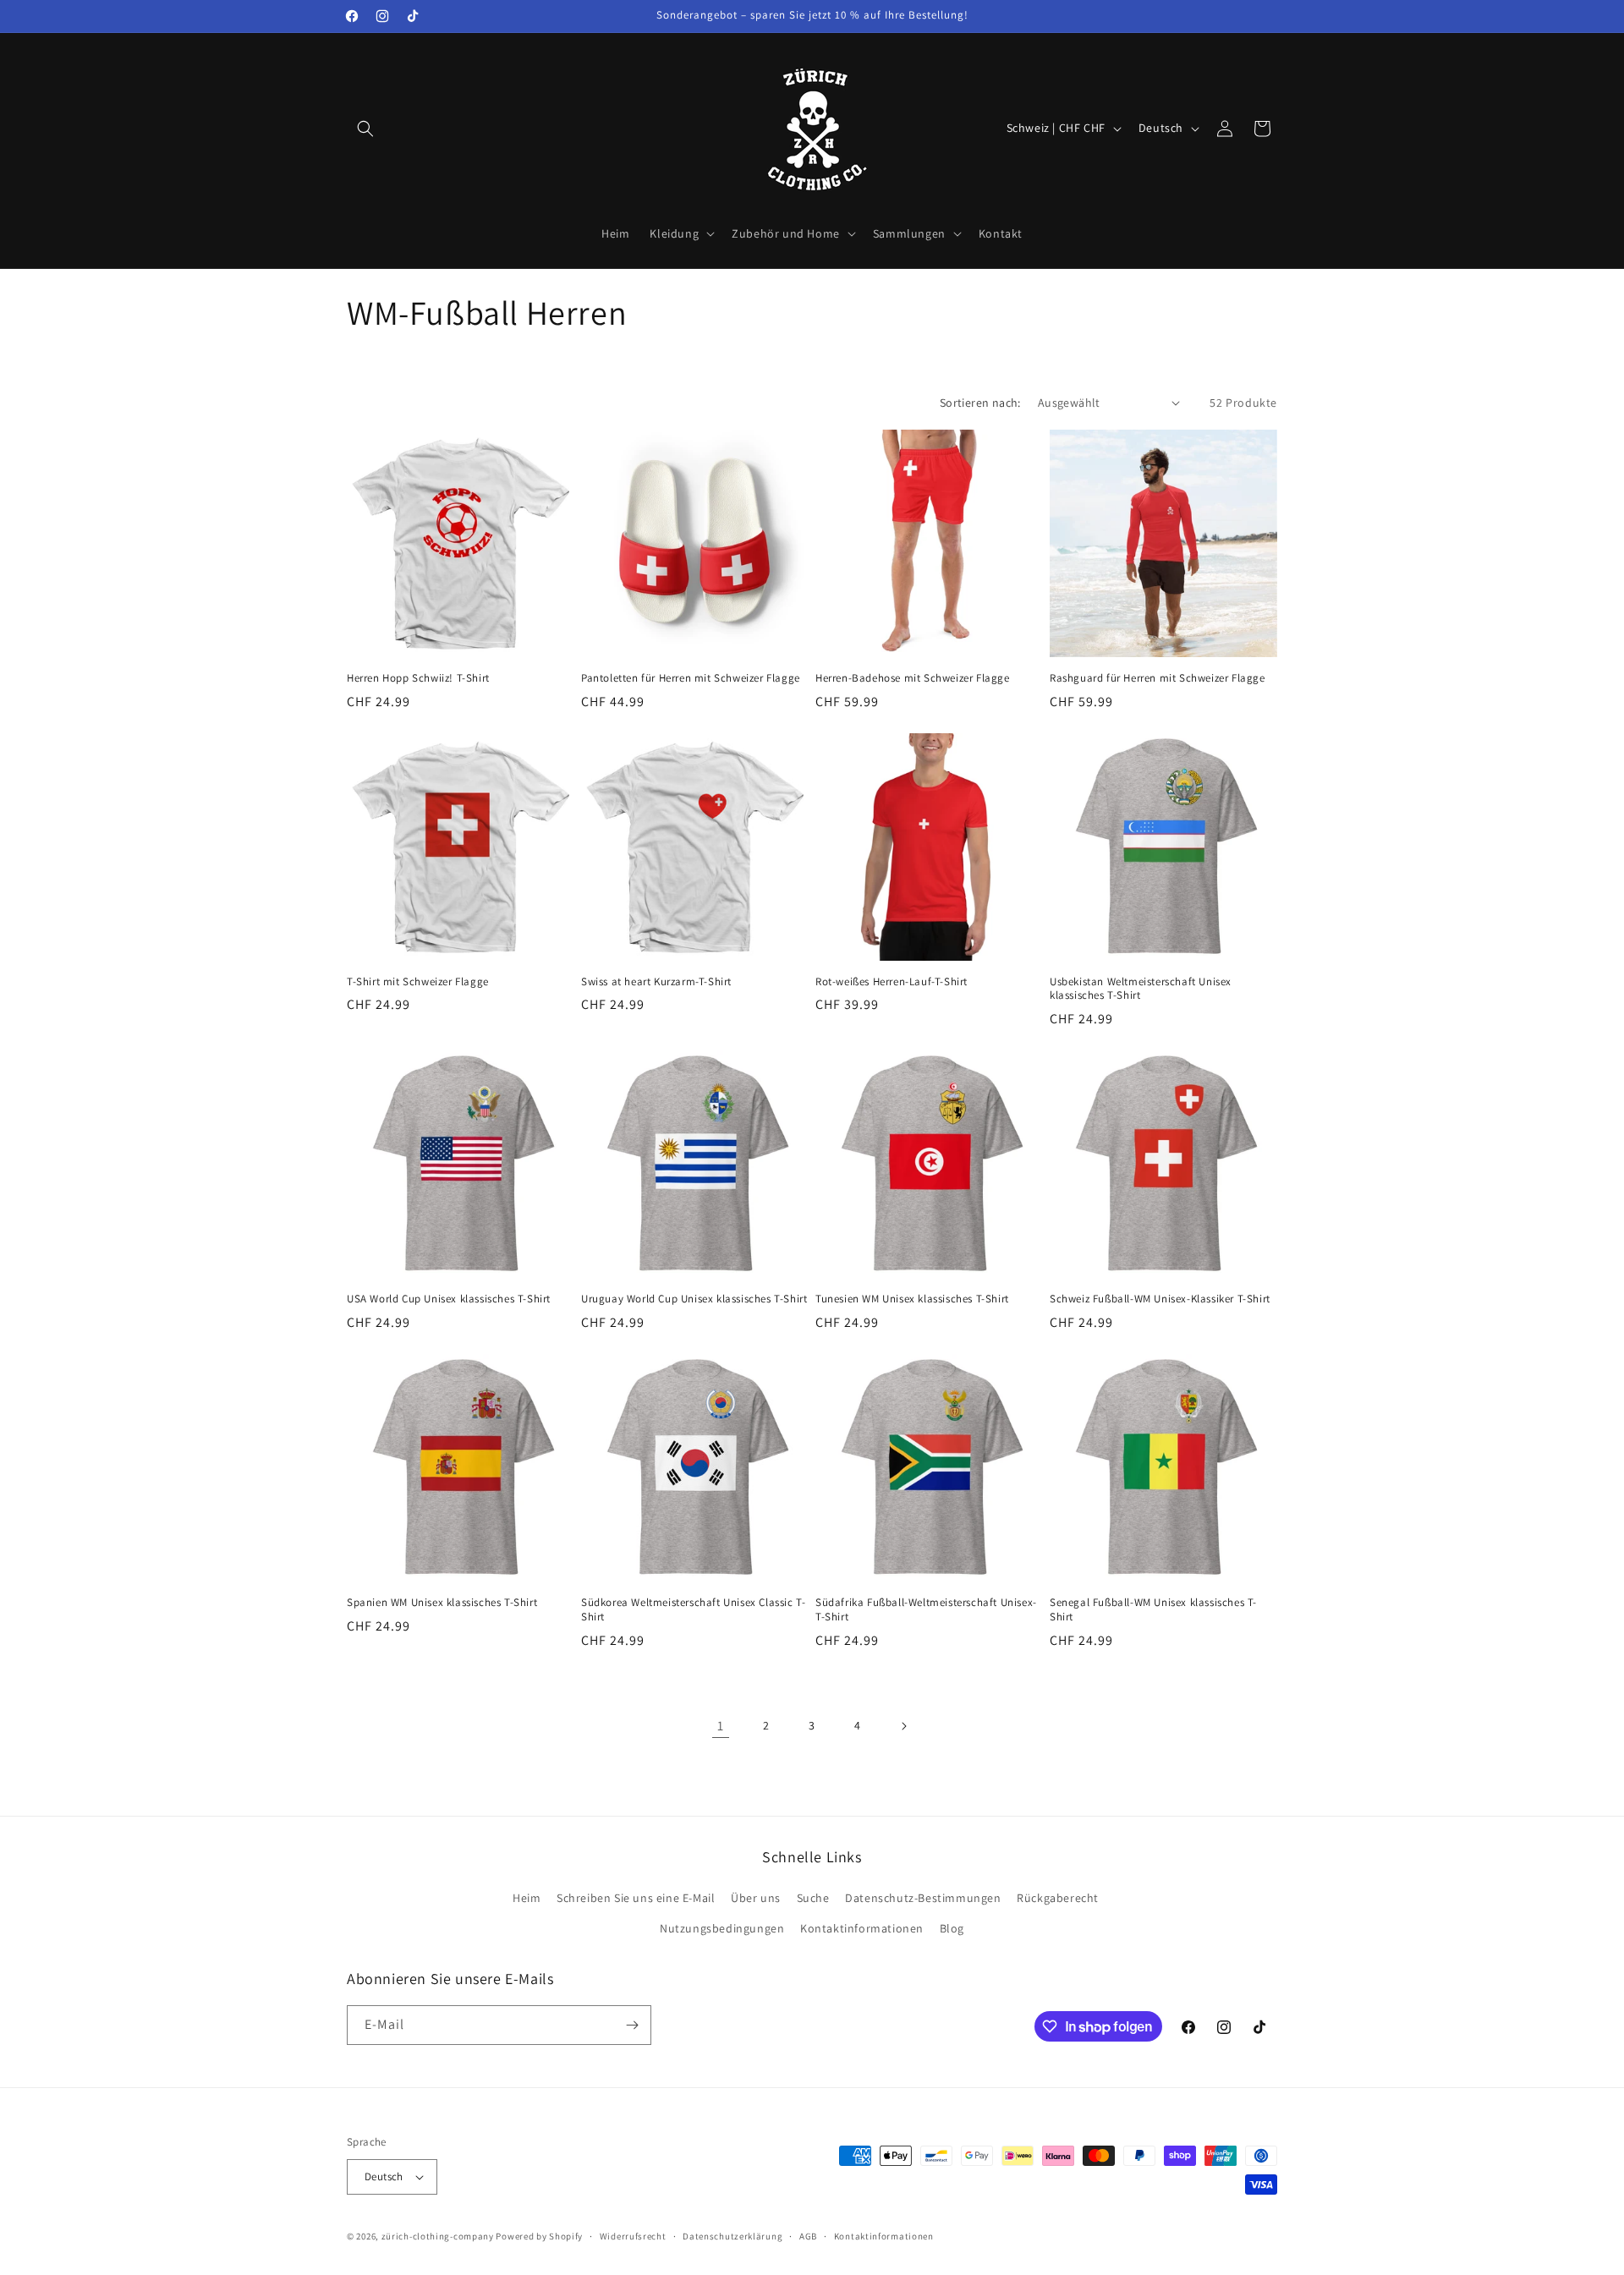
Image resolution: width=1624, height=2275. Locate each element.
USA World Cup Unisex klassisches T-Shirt (449, 1299)
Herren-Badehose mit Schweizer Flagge (913, 678)
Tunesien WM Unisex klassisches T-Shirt (912, 1299)
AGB (808, 2236)
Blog (952, 1928)
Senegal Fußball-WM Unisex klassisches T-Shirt (1153, 1610)
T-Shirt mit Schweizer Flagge (418, 982)
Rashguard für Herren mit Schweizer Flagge (1158, 678)
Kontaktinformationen (862, 1928)
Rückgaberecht (1058, 1898)
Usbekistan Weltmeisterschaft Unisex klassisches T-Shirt (1141, 989)
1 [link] (721, 1726)
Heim (527, 1898)
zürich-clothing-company (438, 2236)
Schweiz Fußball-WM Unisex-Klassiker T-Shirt (1160, 1299)
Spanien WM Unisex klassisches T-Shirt (442, 1603)
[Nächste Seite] (903, 1726)
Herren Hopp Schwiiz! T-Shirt (418, 678)
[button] (365, 129)
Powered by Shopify (539, 2236)
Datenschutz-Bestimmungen (923, 1898)
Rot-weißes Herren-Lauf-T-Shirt (892, 982)
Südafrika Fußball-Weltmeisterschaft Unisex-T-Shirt (926, 1610)
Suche (813, 1898)
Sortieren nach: (980, 403)
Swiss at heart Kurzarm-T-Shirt (656, 982)
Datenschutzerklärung (732, 2236)
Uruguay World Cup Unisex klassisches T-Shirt (694, 1299)
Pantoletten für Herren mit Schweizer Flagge (691, 678)
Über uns (756, 1898)
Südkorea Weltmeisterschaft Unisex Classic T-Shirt (693, 1610)
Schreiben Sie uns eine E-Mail (636, 1898)
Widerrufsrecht (633, 2236)
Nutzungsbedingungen (722, 1928)
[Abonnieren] (632, 2025)
